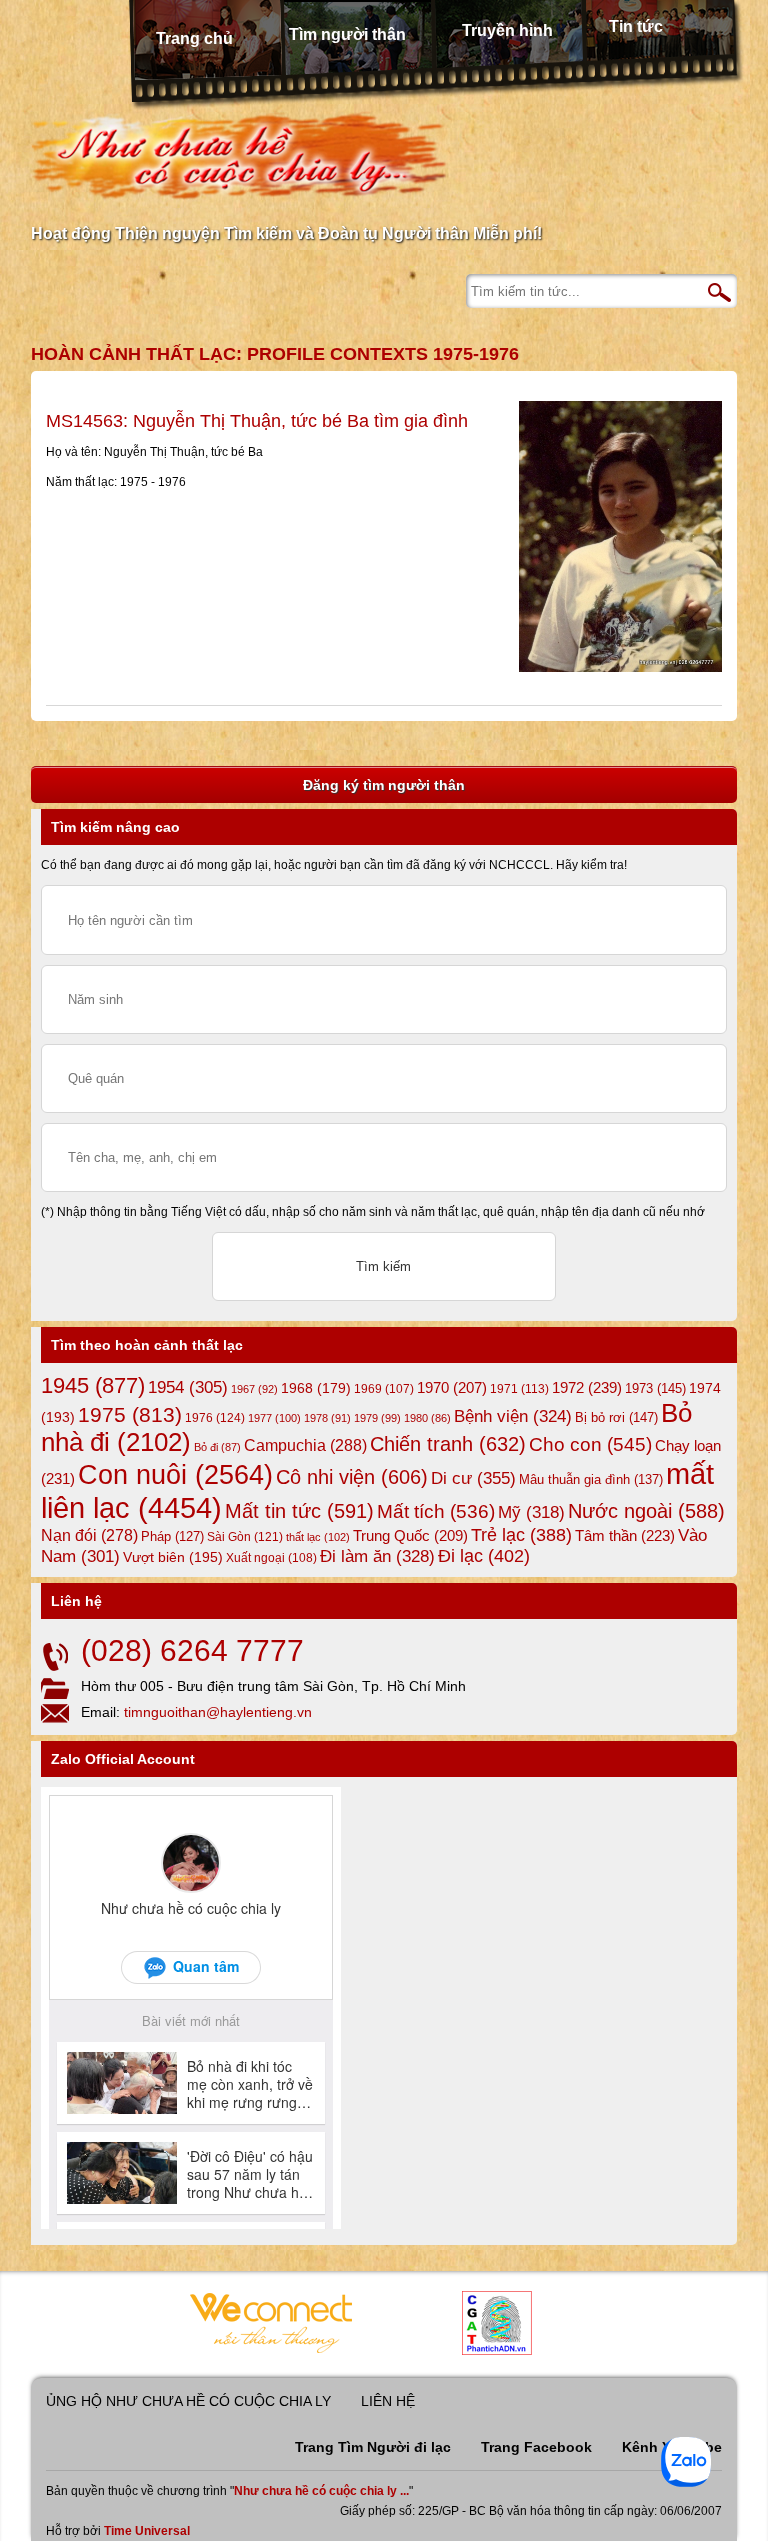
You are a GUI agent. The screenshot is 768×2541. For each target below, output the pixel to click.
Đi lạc (484, 1556)
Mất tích (436, 1511)
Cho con (590, 1444)
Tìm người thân (347, 34)
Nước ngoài (646, 1511)
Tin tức (636, 26)
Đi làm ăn (377, 1556)
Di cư (473, 1478)
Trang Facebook (536, 2447)
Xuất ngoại (271, 1557)
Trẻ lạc (521, 1535)
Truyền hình (507, 30)
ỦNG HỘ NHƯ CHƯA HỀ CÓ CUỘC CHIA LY (188, 2401)
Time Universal (147, 2531)
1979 (377, 1418)
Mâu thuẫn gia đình (591, 1479)
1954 (188, 1387)
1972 (587, 1387)
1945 (93, 1385)
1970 (452, 1388)
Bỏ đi (217, 1447)
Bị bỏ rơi (616, 1417)
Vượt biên (173, 1557)
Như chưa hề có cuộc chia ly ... (321, 2491)
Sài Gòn (245, 1537)
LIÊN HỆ (388, 2401)
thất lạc (318, 1537)
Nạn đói (89, 1535)
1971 (519, 1389)
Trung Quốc (410, 1536)
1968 (316, 1388)
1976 (215, 1418)
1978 (327, 1418)
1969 (384, 1388)
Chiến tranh (448, 1444)
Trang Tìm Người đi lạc (373, 2447)
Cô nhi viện (352, 1477)
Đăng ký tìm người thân (384, 785)
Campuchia (305, 1445)
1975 (130, 1415)
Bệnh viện (513, 1416)
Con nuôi (175, 1475)
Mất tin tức (299, 1511)
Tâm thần (625, 1535)
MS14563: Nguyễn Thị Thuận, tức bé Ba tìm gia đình (257, 421)
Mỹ (531, 1512)
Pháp (172, 1537)
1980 (427, 1418)
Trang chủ (194, 38)
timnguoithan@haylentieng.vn (218, 1712)
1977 (274, 1418)
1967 (254, 1389)
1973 (655, 1388)
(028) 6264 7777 (192, 1650)
